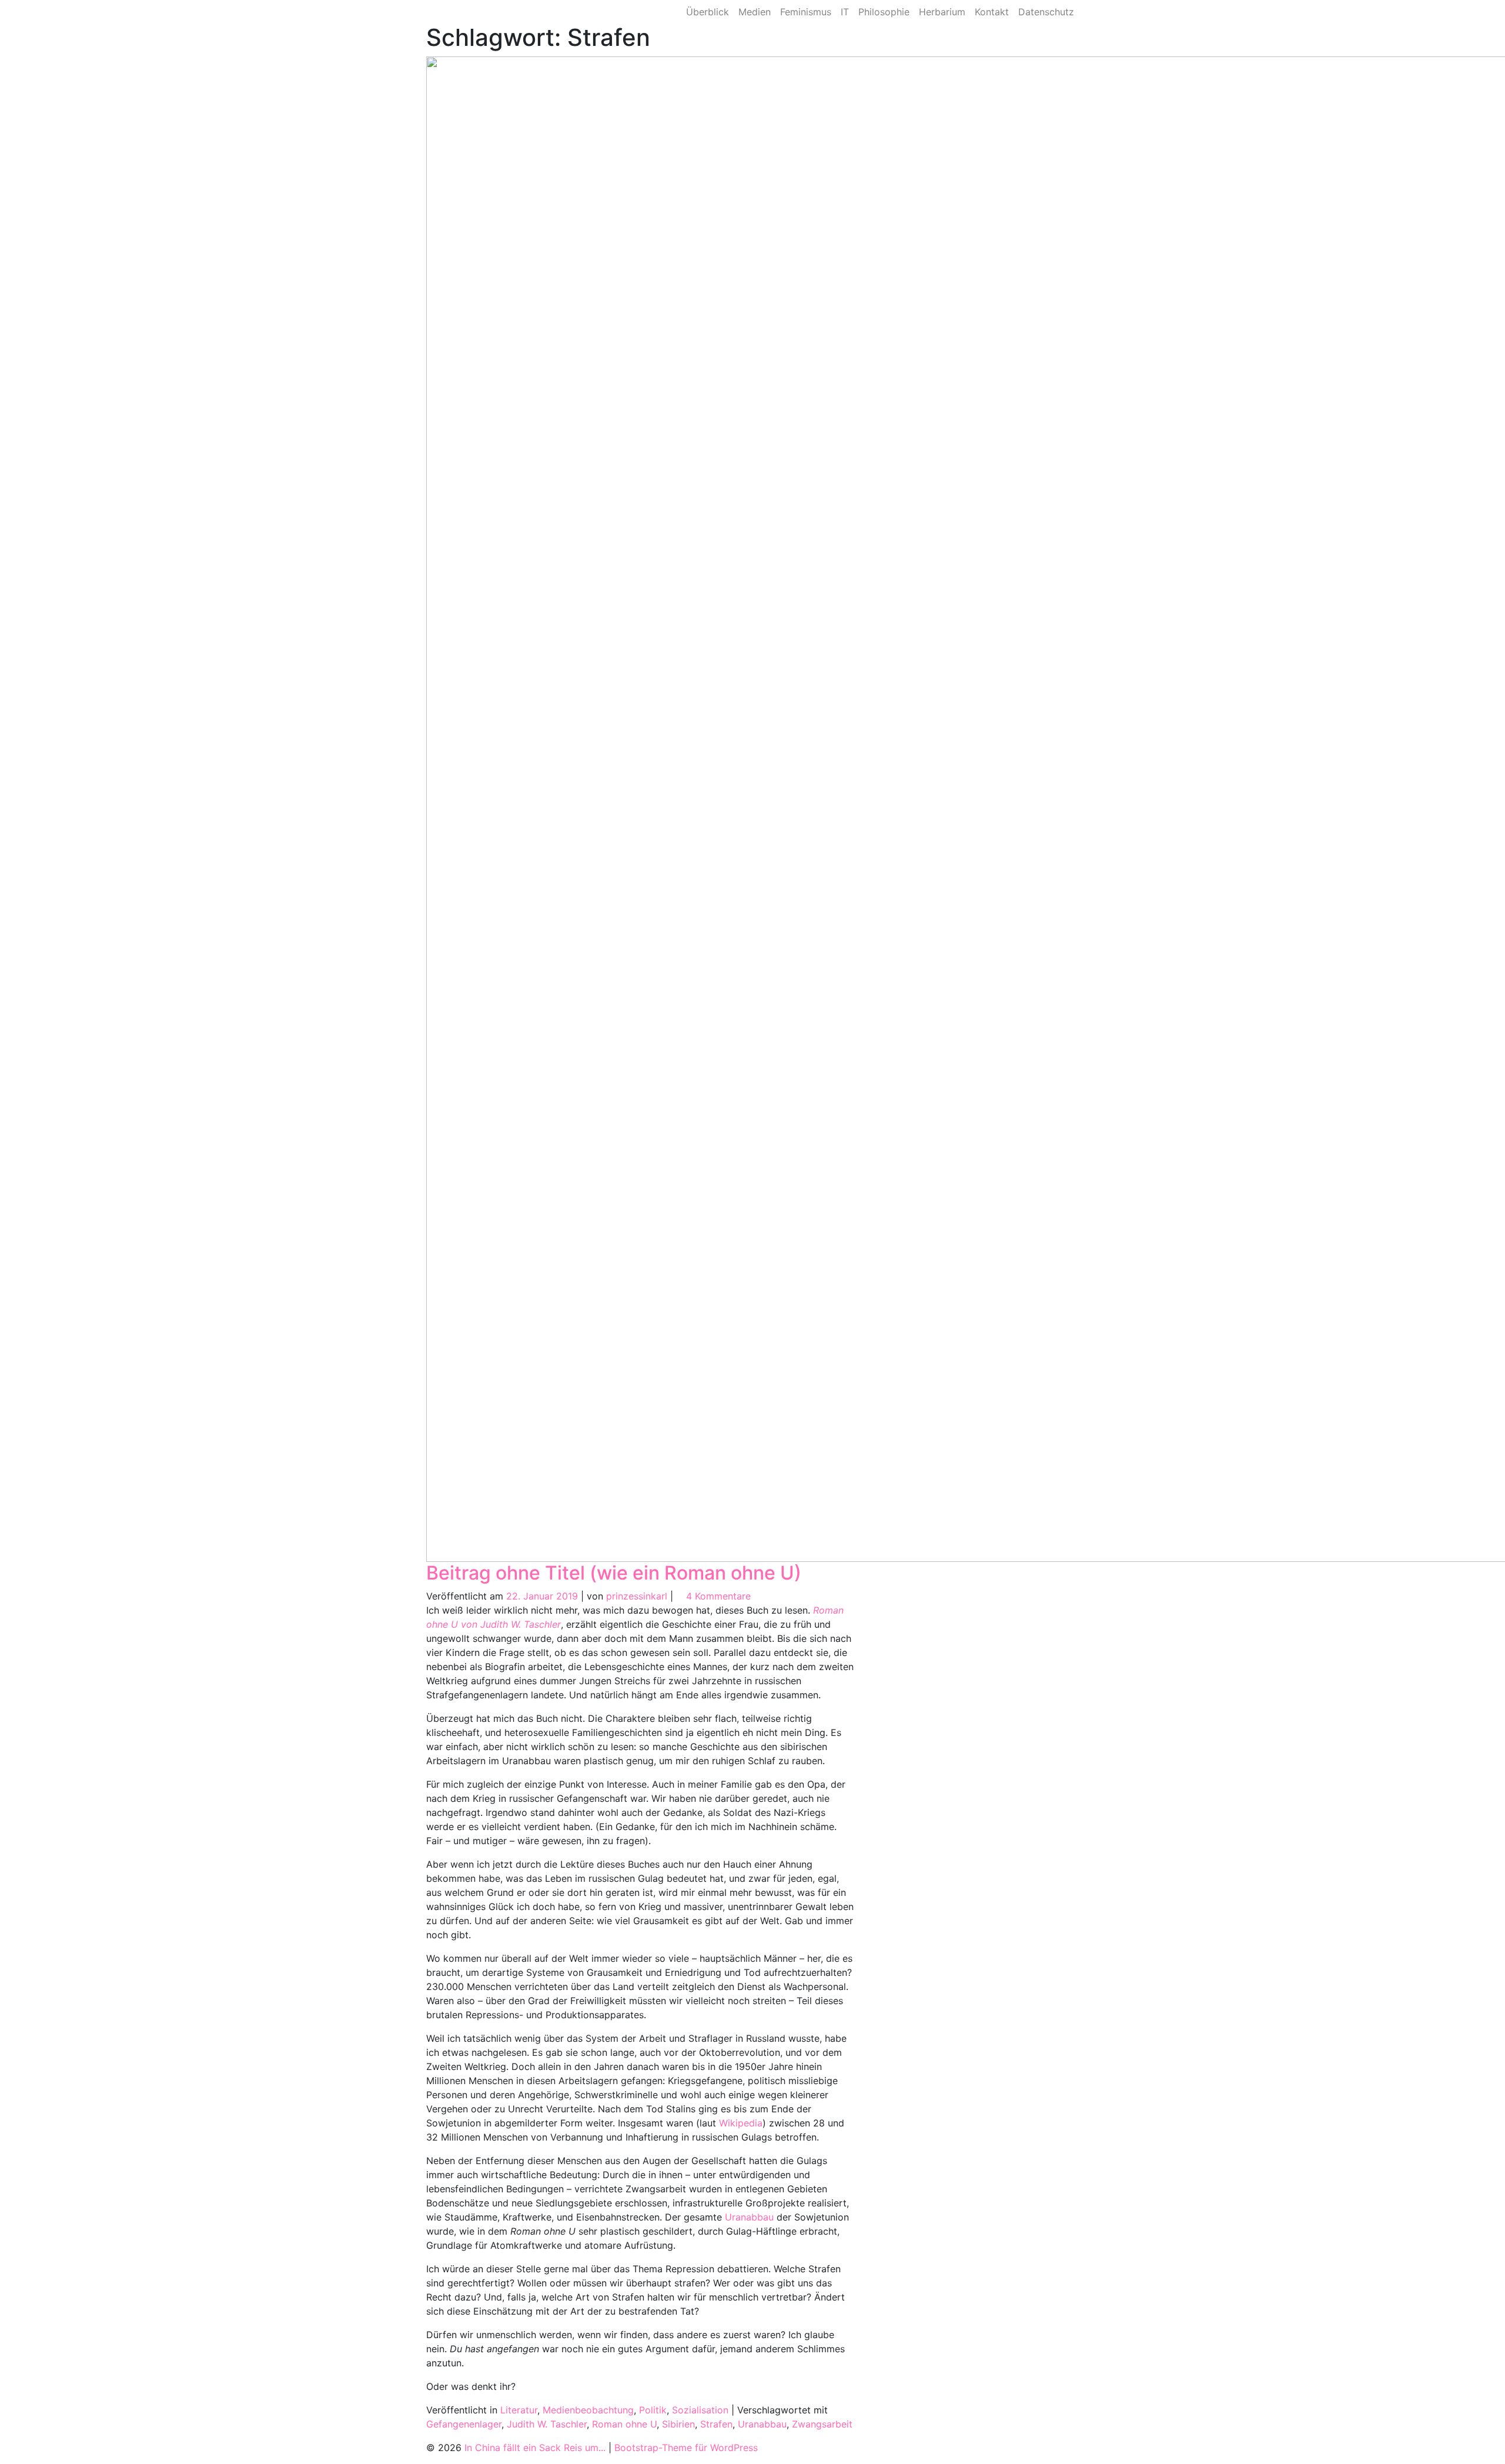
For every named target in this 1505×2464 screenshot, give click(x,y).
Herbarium (942, 12)
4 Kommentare (718, 1596)
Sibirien (678, 2424)
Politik (653, 2410)
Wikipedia (741, 2123)
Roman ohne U (624, 2424)
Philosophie (884, 12)
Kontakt (992, 12)
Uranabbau (749, 2217)
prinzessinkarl (637, 1596)
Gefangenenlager (464, 2424)
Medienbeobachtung (588, 2410)
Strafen (716, 2424)
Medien (755, 12)
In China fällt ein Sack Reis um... (535, 2448)
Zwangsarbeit (822, 2424)
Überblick (708, 12)
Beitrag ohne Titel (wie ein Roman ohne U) (614, 1573)
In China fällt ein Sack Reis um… (515, 12)
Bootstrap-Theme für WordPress (686, 2448)
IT (845, 12)
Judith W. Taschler (547, 2424)
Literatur (519, 2410)
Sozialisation (700, 2410)
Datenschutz (1046, 12)
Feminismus (806, 12)
